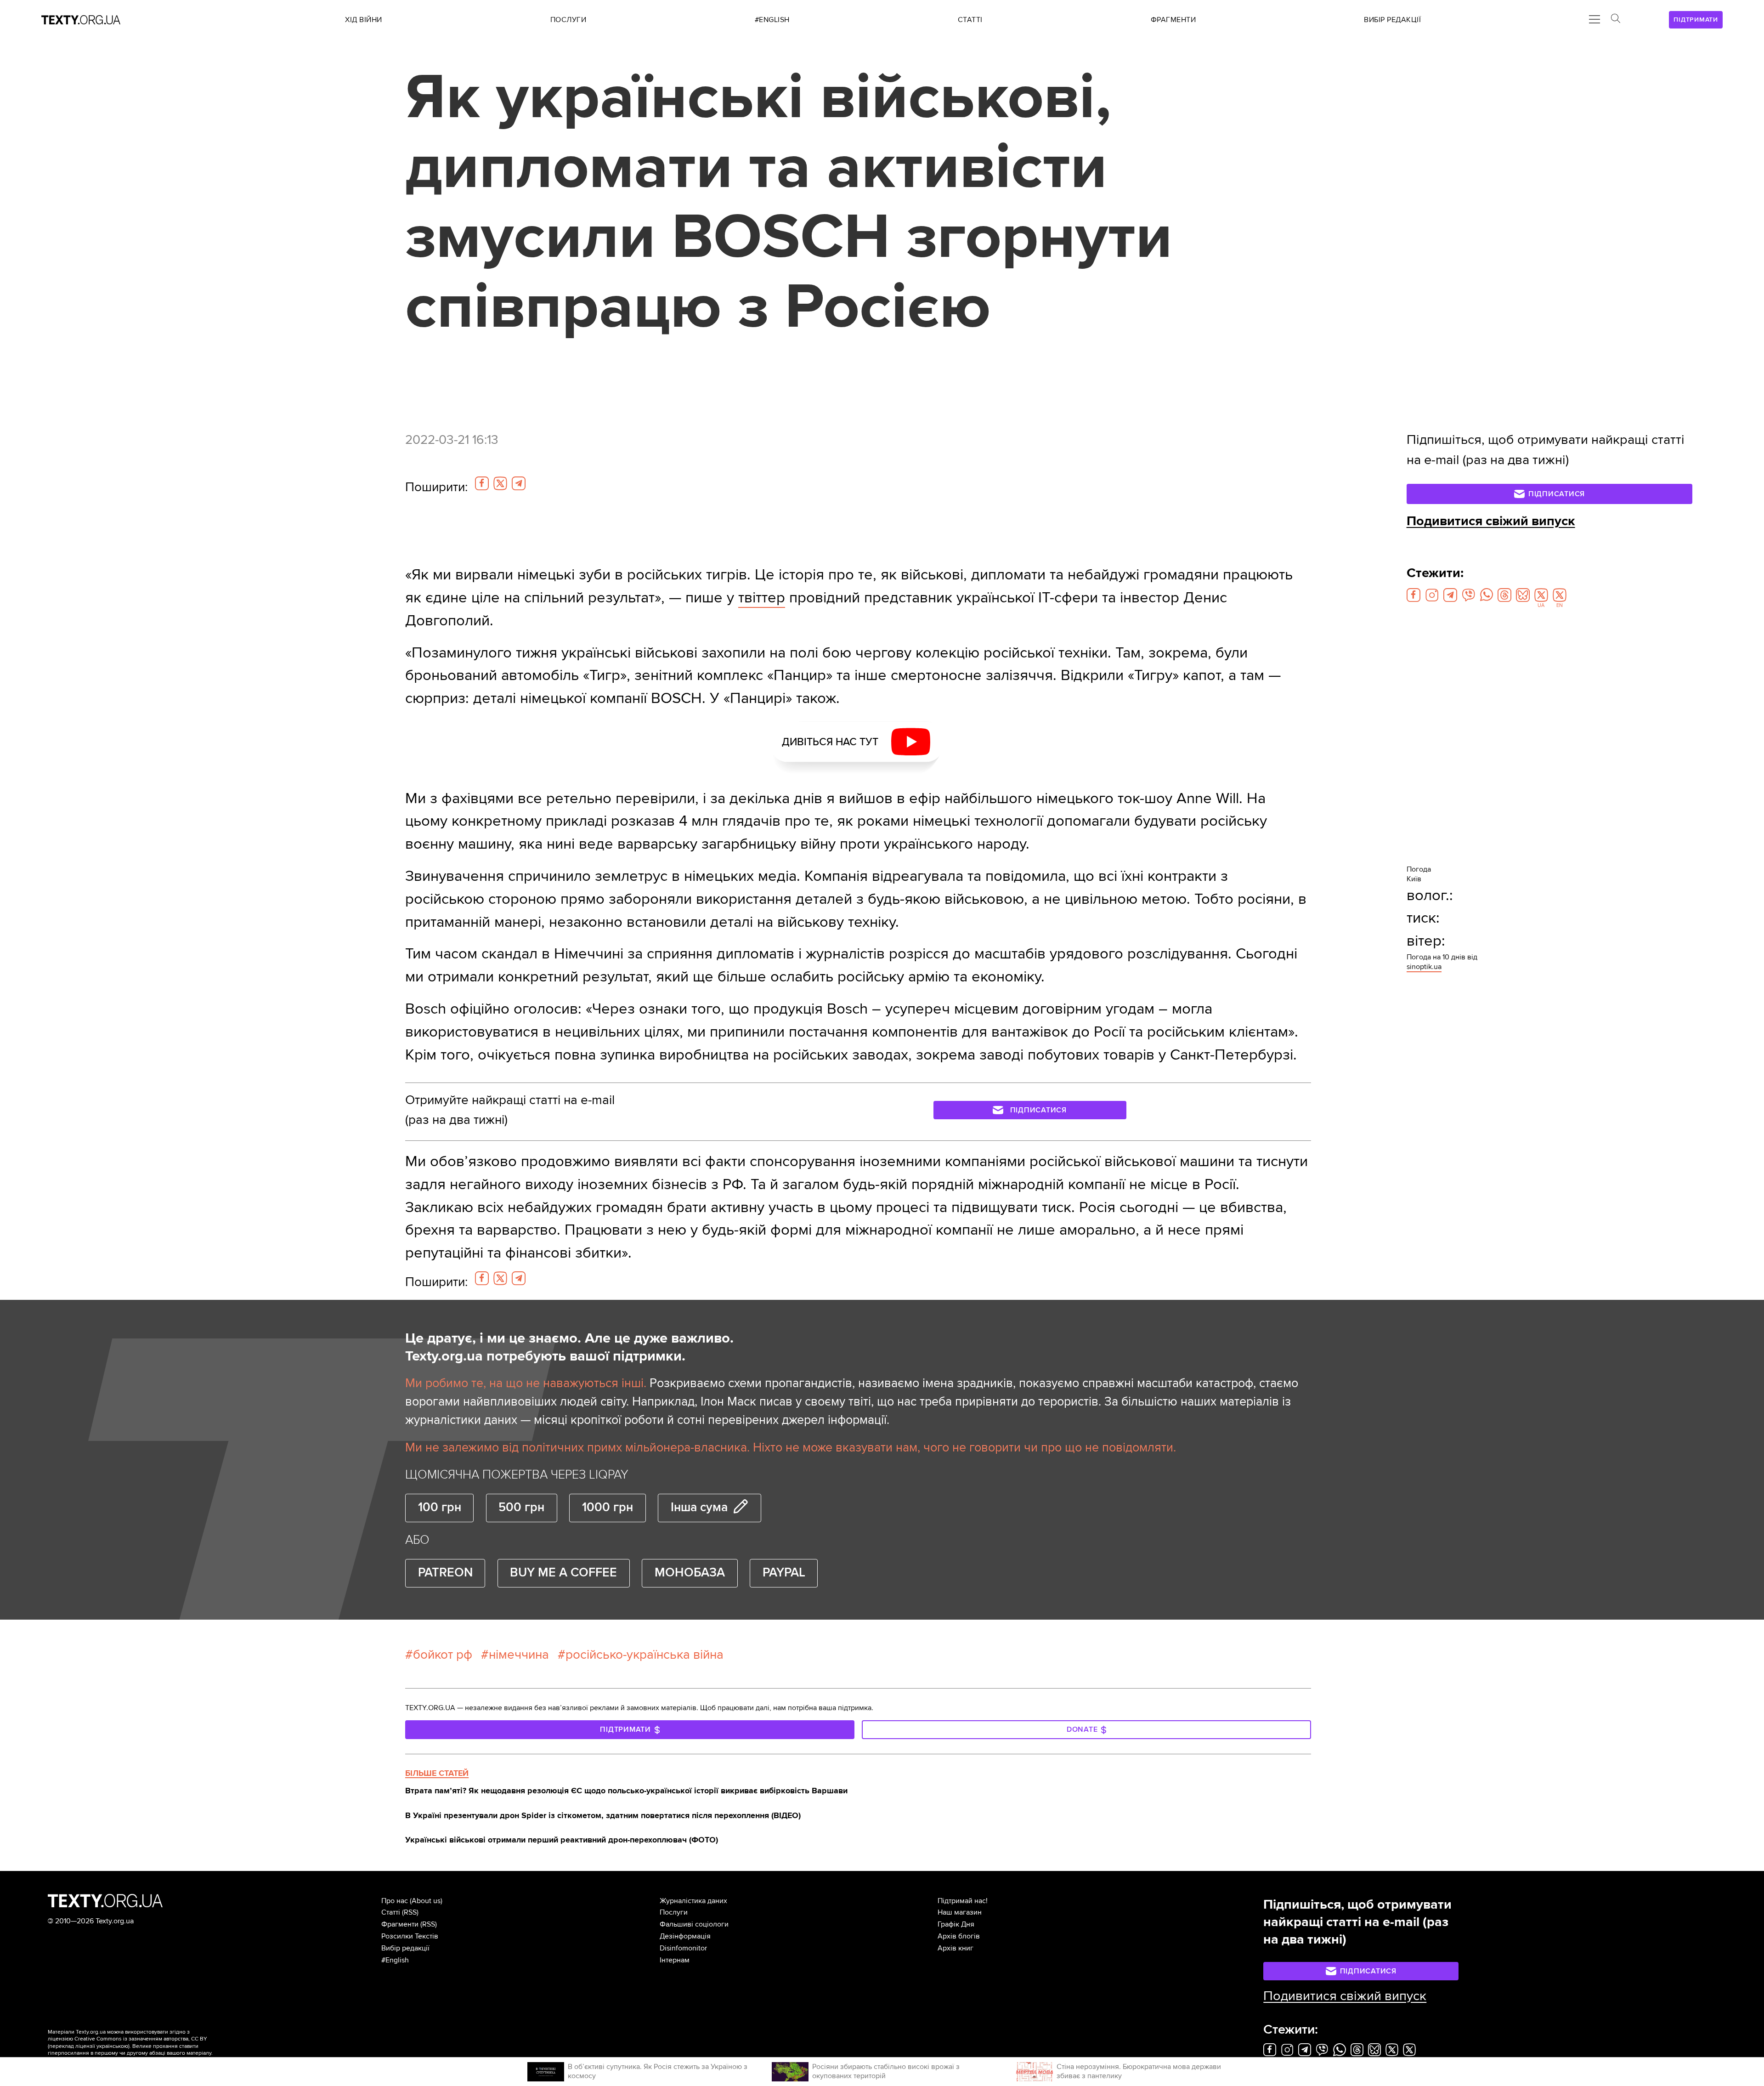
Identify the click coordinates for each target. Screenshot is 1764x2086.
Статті (391, 1912)
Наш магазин (960, 1912)
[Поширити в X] (500, 483)
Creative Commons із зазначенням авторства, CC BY (141, 2039)
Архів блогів (959, 1936)
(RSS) (410, 1912)
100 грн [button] (440, 1508)
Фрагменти (400, 1924)
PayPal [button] (784, 1573)
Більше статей (437, 1773)
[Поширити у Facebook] (482, 483)
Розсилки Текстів (410, 1936)
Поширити (436, 487)
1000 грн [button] (608, 1508)
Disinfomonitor (683, 1948)
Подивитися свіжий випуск (1491, 521)
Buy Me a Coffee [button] (563, 1573)
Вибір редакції (405, 1948)
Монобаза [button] (690, 1573)
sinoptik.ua (1424, 967)
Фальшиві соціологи (694, 1924)
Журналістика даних (693, 1901)
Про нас (395, 1901)
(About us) (426, 1901)
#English (395, 1960)
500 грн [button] (521, 1508)
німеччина (519, 1655)
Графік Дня (956, 1924)
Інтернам (675, 1960)
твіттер (762, 598)
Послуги (674, 1912)
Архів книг (955, 1948)
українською (112, 2046)
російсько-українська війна (645, 1655)
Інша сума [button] (699, 1508)
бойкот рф (443, 1655)
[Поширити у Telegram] (519, 483)
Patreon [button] (445, 1573)
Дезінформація (685, 1936)
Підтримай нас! (963, 1901)
